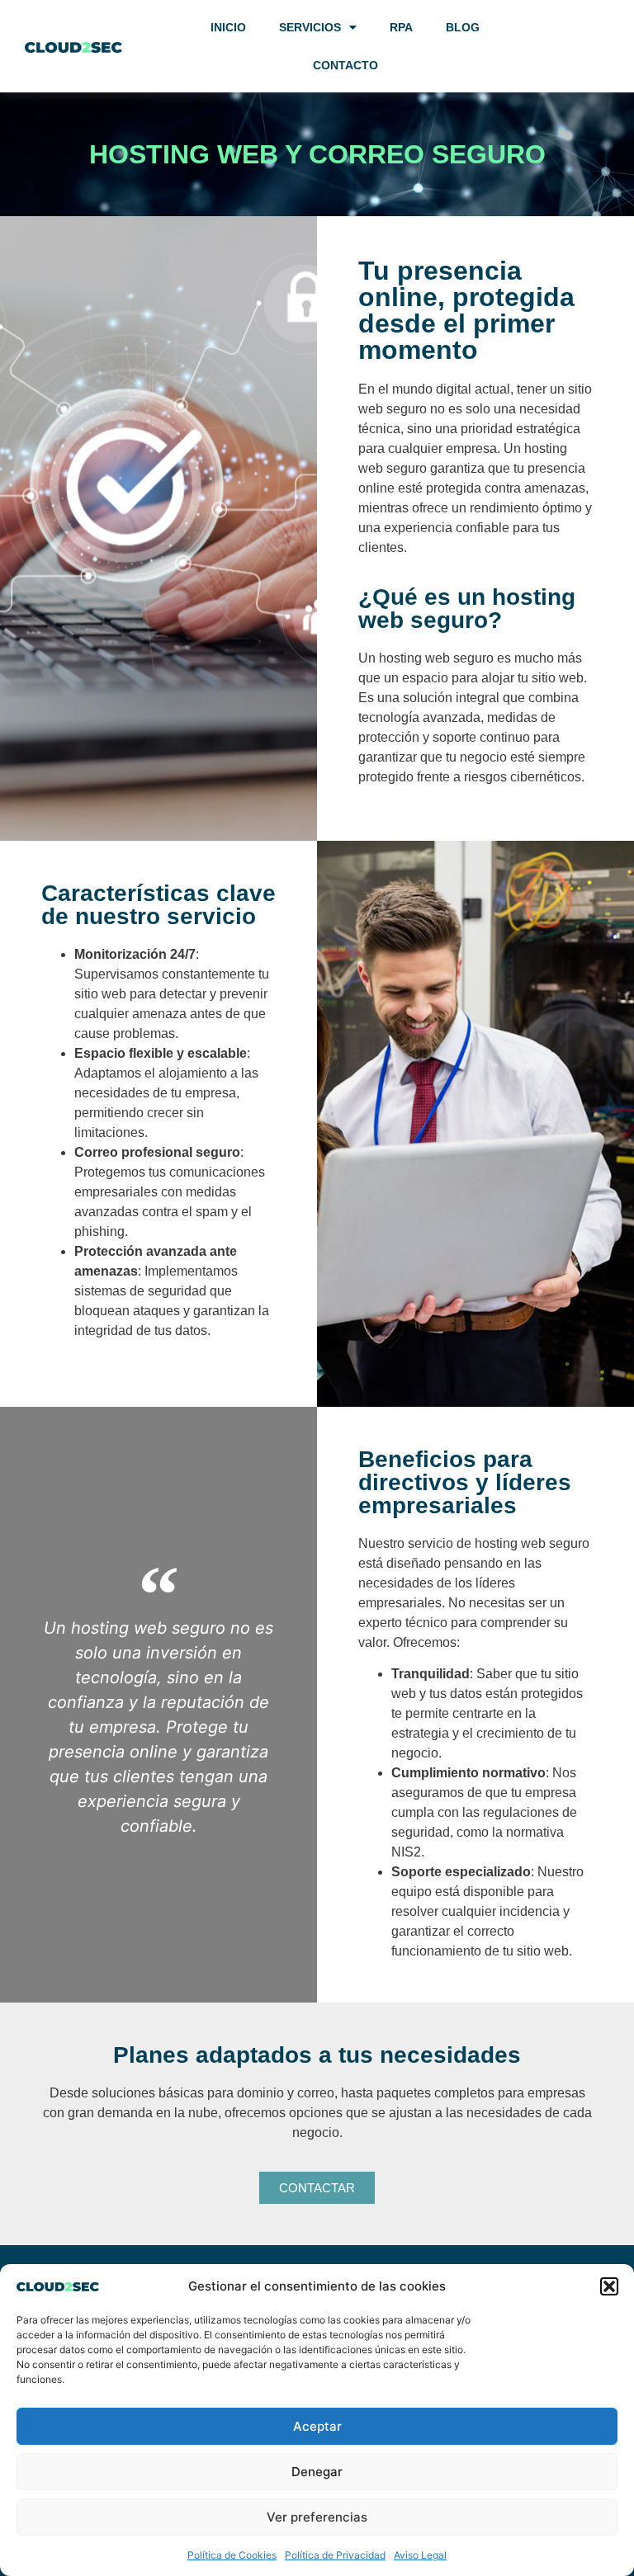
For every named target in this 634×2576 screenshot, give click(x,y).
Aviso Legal (420, 2555)
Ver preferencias (317, 2517)
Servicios (310, 27)
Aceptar (317, 2426)
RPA (401, 27)
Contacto (345, 65)
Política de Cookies (232, 2555)
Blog (463, 27)
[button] (609, 2286)
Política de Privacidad (335, 2555)
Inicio (228, 27)
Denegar (317, 2472)
